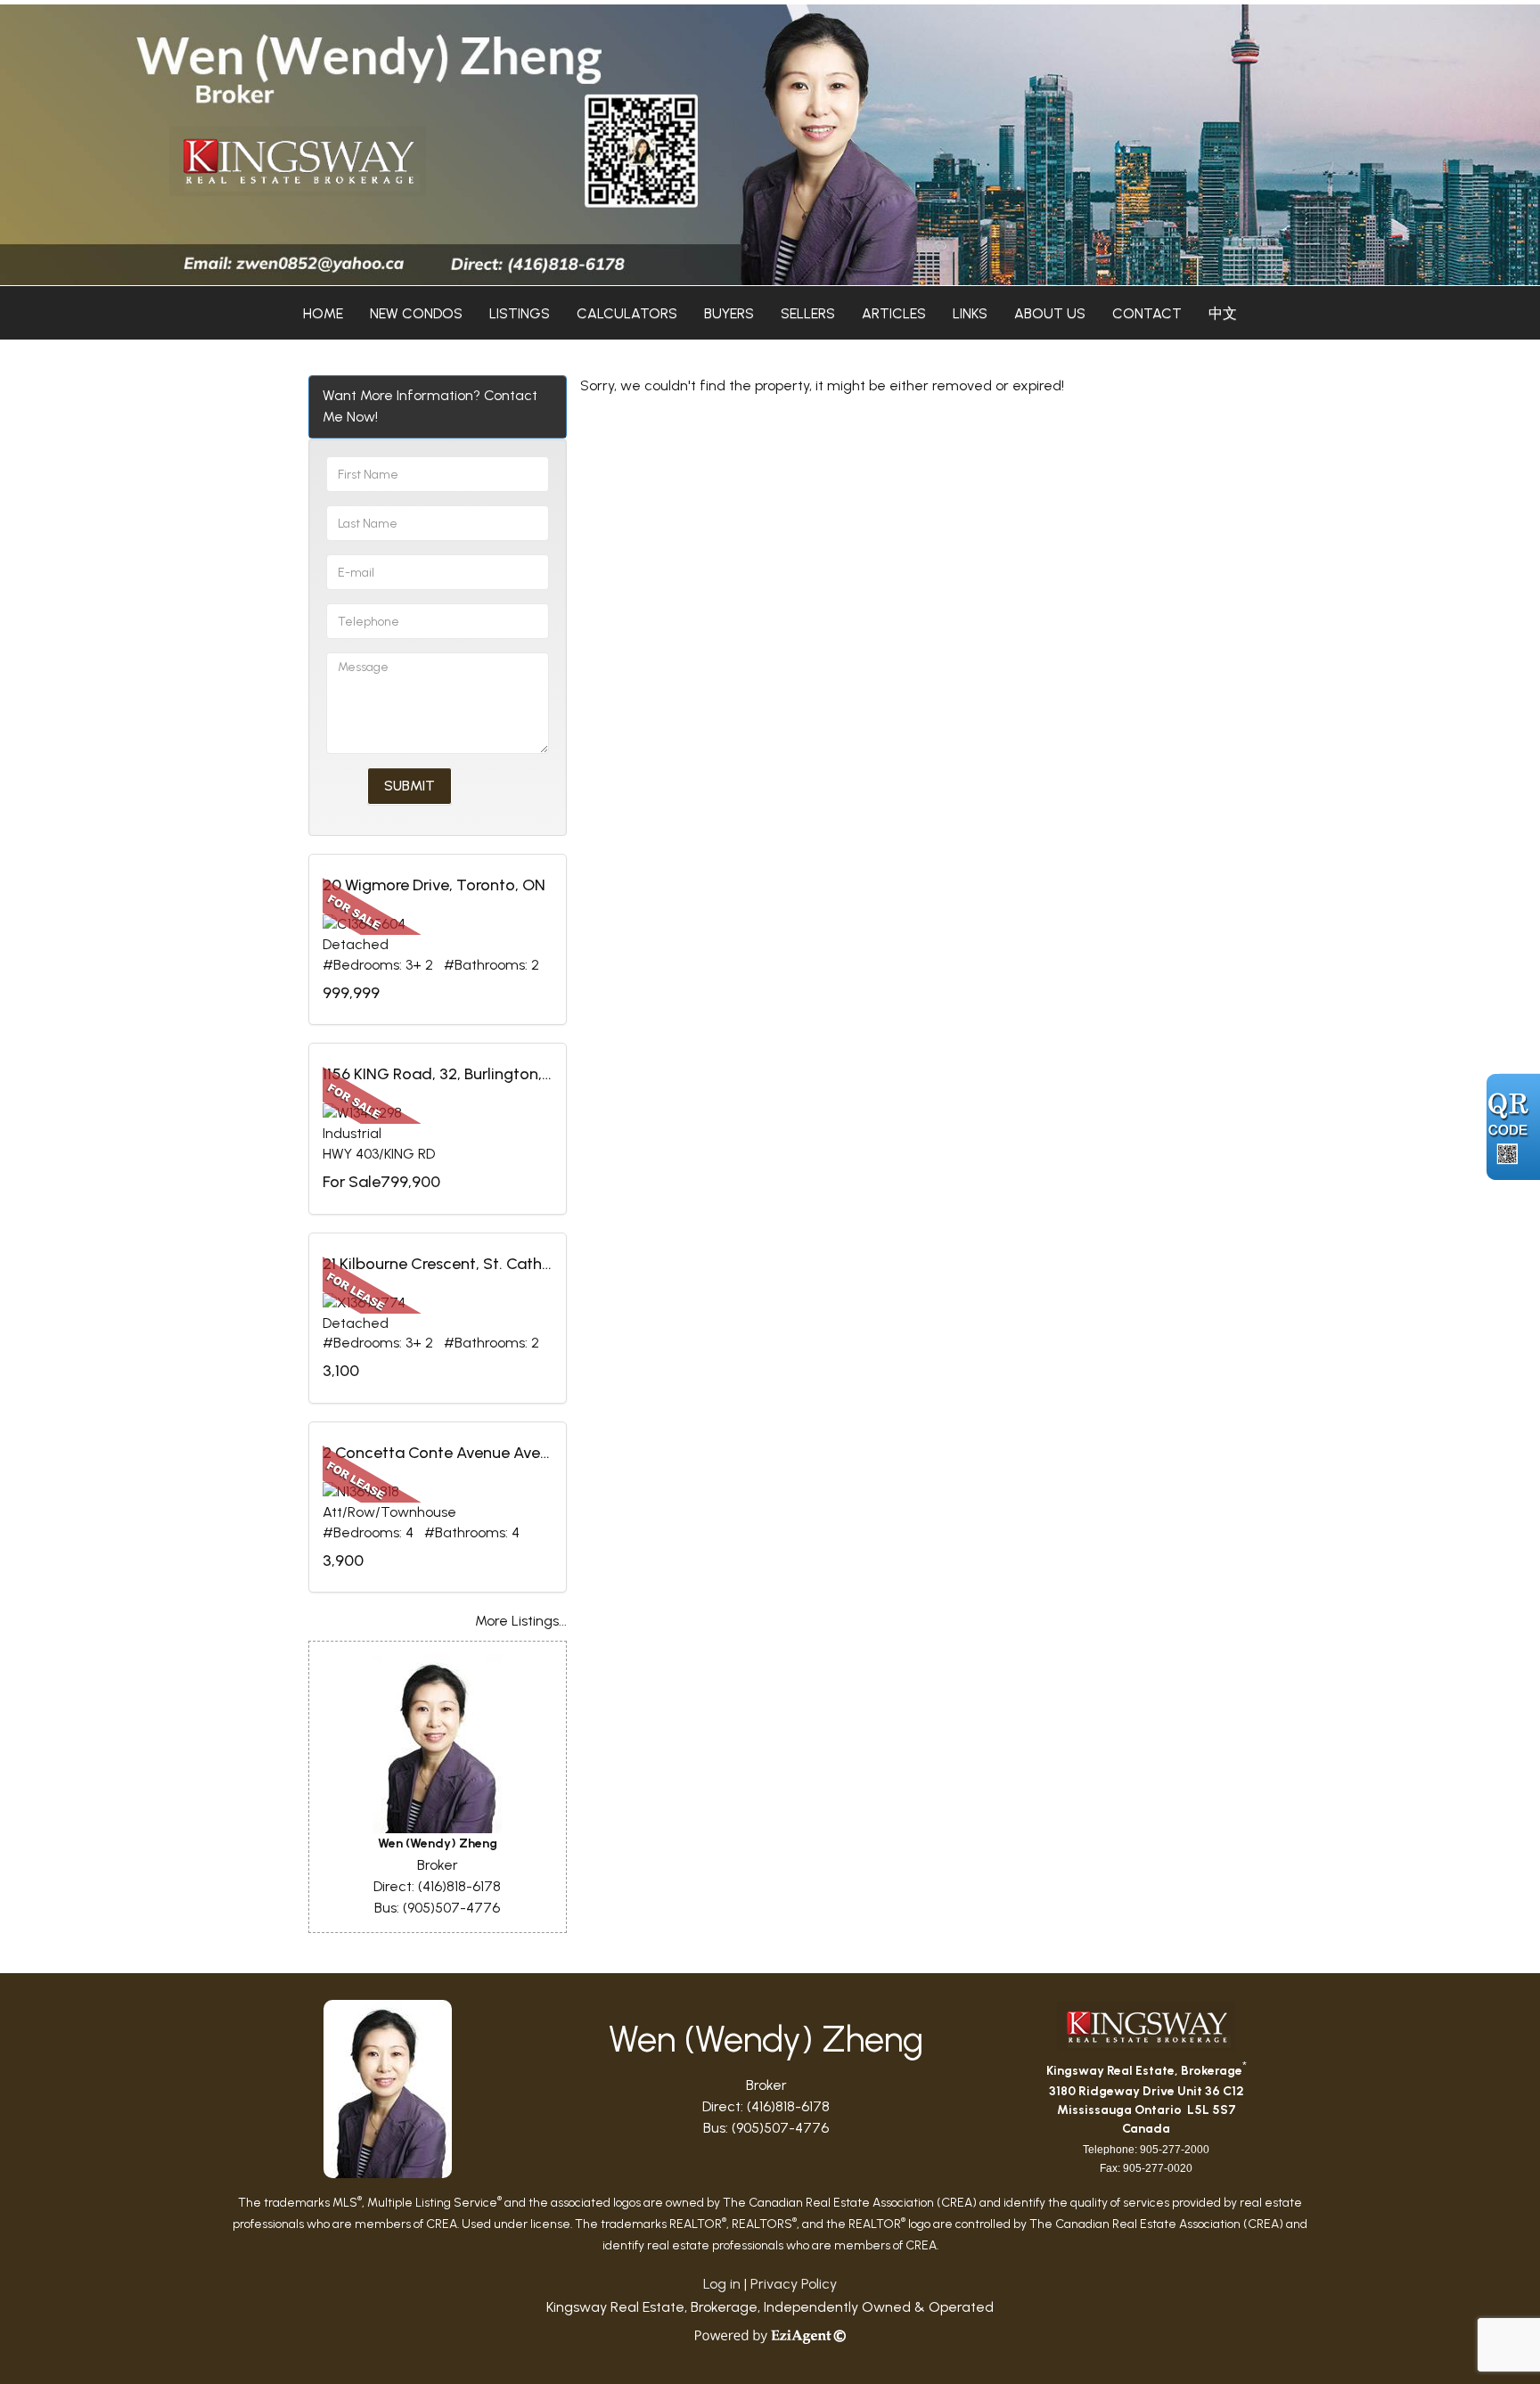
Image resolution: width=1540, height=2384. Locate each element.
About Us (1050, 313)
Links (970, 313)
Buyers (729, 313)
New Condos (416, 313)
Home (323, 313)
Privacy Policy (794, 2284)
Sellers (808, 313)
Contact (1147, 313)
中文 (1223, 313)
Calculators (627, 313)
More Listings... (521, 1621)
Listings (520, 313)
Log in (722, 2284)
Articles (894, 313)
